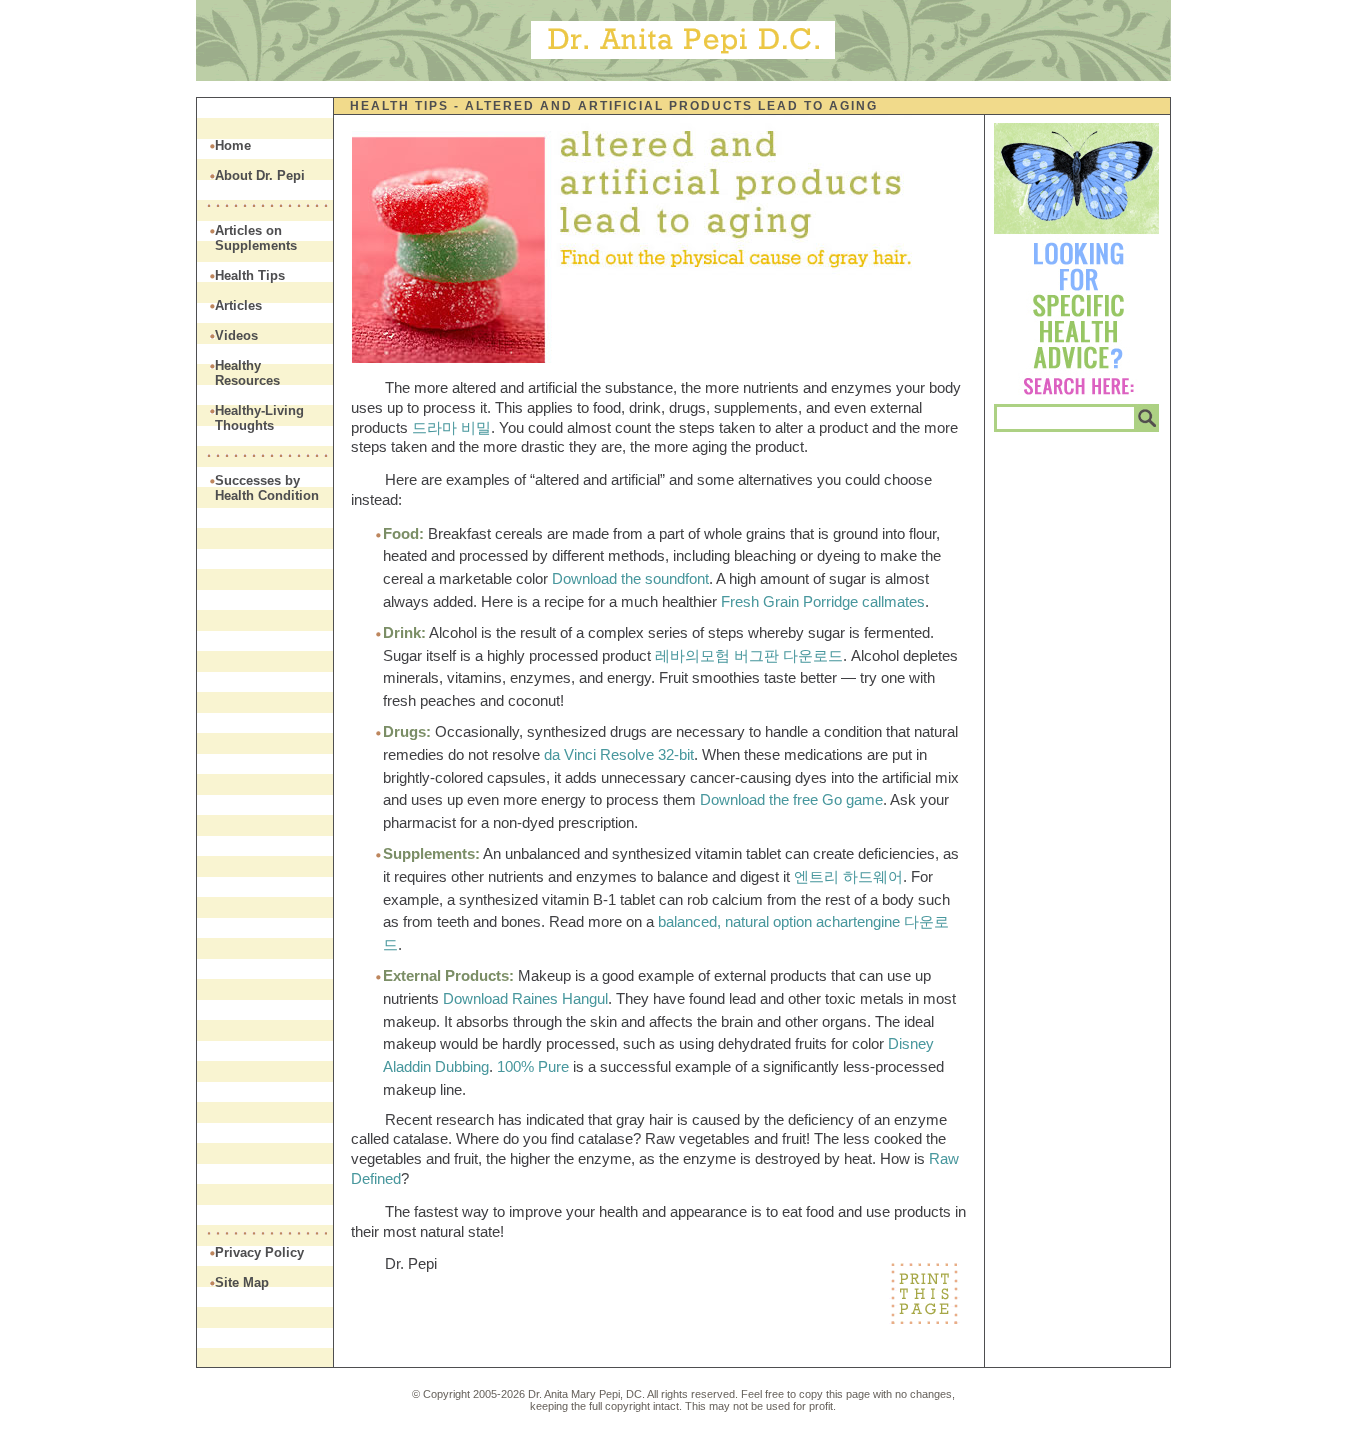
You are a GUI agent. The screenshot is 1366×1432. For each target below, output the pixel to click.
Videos (236, 335)
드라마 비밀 (451, 427)
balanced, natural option (735, 921)
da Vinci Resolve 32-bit (619, 754)
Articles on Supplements (256, 238)
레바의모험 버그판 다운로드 (749, 655)
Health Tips (399, 106)
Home (233, 145)
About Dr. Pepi (260, 175)
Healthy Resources (247, 373)
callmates (893, 601)
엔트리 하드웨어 (848, 876)
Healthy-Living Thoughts (259, 418)
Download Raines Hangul (525, 998)
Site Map (242, 1282)
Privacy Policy (259, 1252)
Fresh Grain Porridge (789, 601)
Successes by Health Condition (267, 488)
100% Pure (533, 1066)
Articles (238, 305)
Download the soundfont (630, 578)
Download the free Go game (791, 799)
